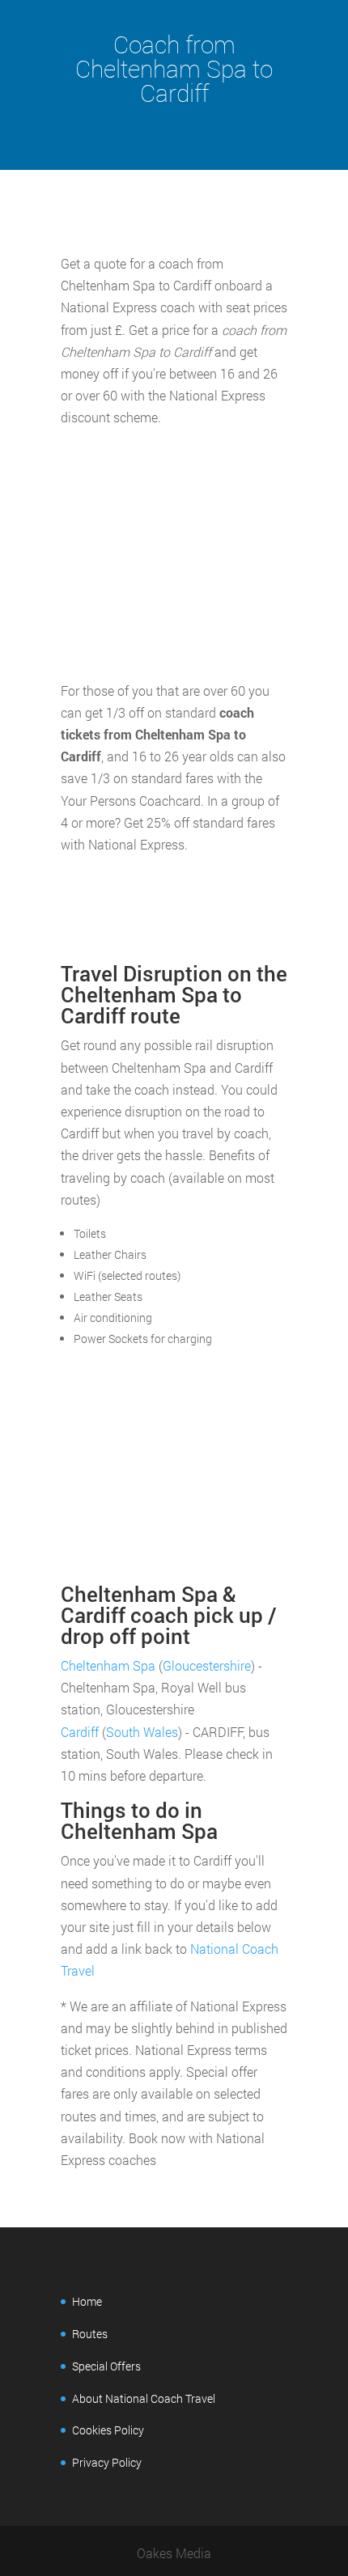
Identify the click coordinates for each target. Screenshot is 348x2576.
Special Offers (106, 2366)
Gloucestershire (207, 1665)
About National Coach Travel (144, 2398)
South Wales (142, 1732)
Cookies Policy (108, 2430)
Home (87, 2301)
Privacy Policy (107, 2462)
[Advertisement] (174, 554)
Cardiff (80, 1732)
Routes (90, 2334)
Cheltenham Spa (108, 1665)
